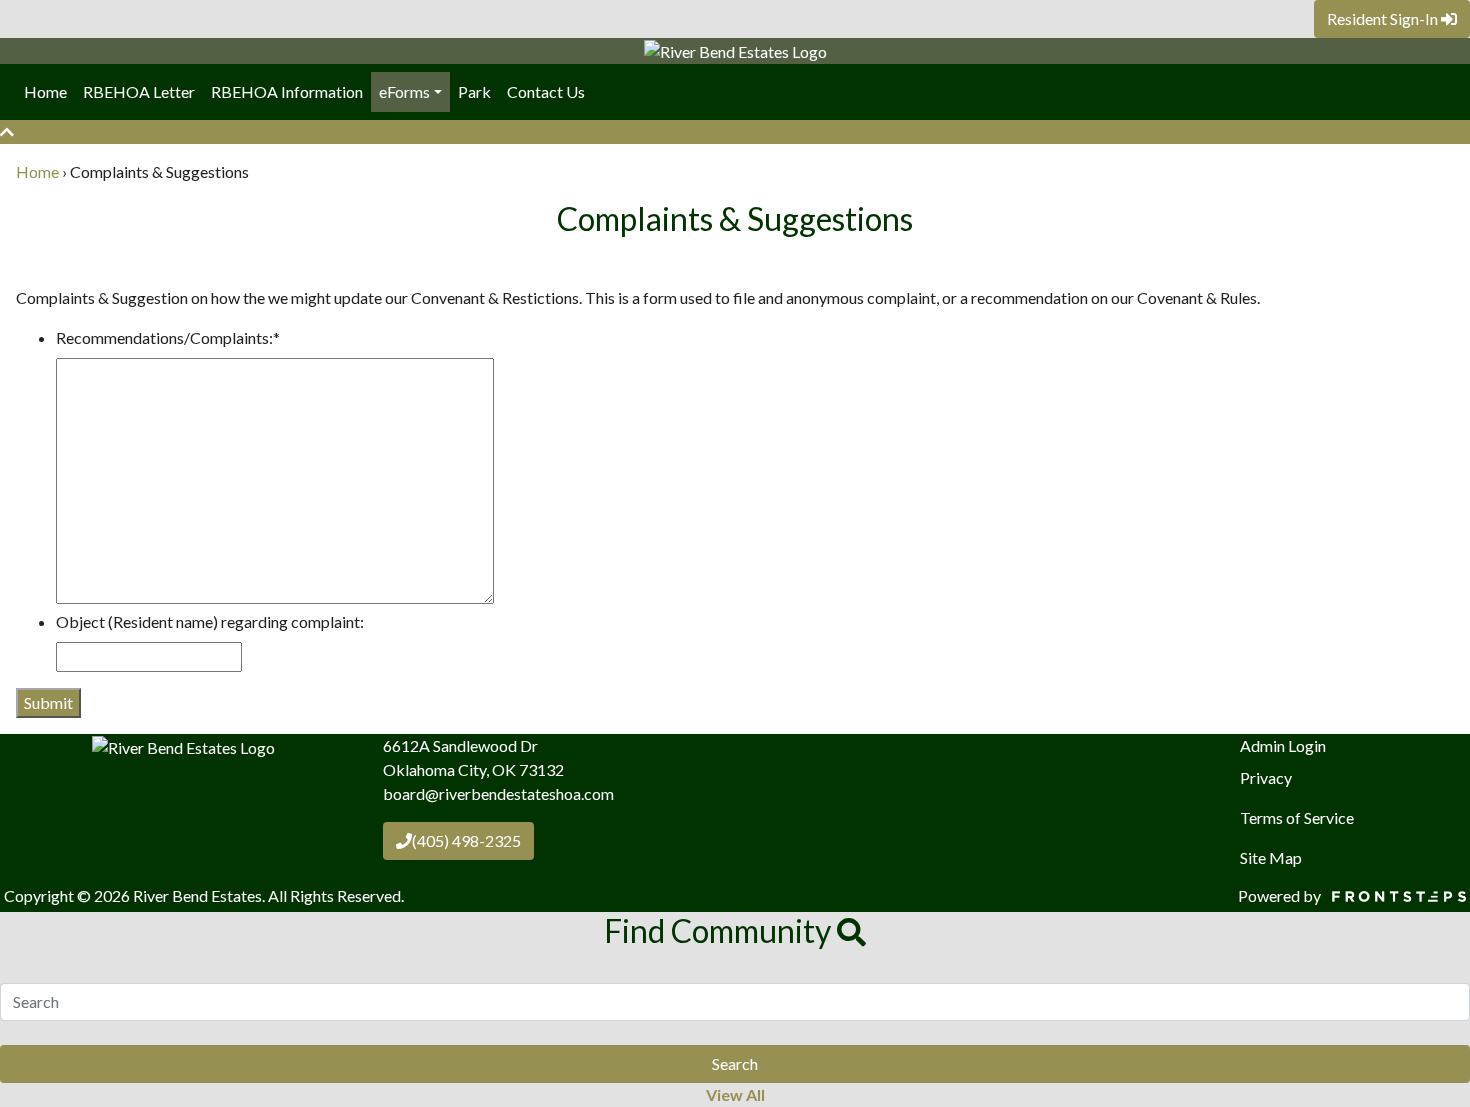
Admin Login (1283, 745)
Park (474, 91)
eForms (404, 91)
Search (735, 1063)
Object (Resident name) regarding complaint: (210, 621)
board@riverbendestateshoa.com (498, 793)
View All (735, 1094)
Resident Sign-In (1384, 18)
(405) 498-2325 (466, 840)
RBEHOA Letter (139, 91)
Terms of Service (1297, 817)
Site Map (1271, 857)
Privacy (1266, 777)
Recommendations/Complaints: (168, 337)
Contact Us (546, 91)
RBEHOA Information (287, 91)
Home (45, 91)
